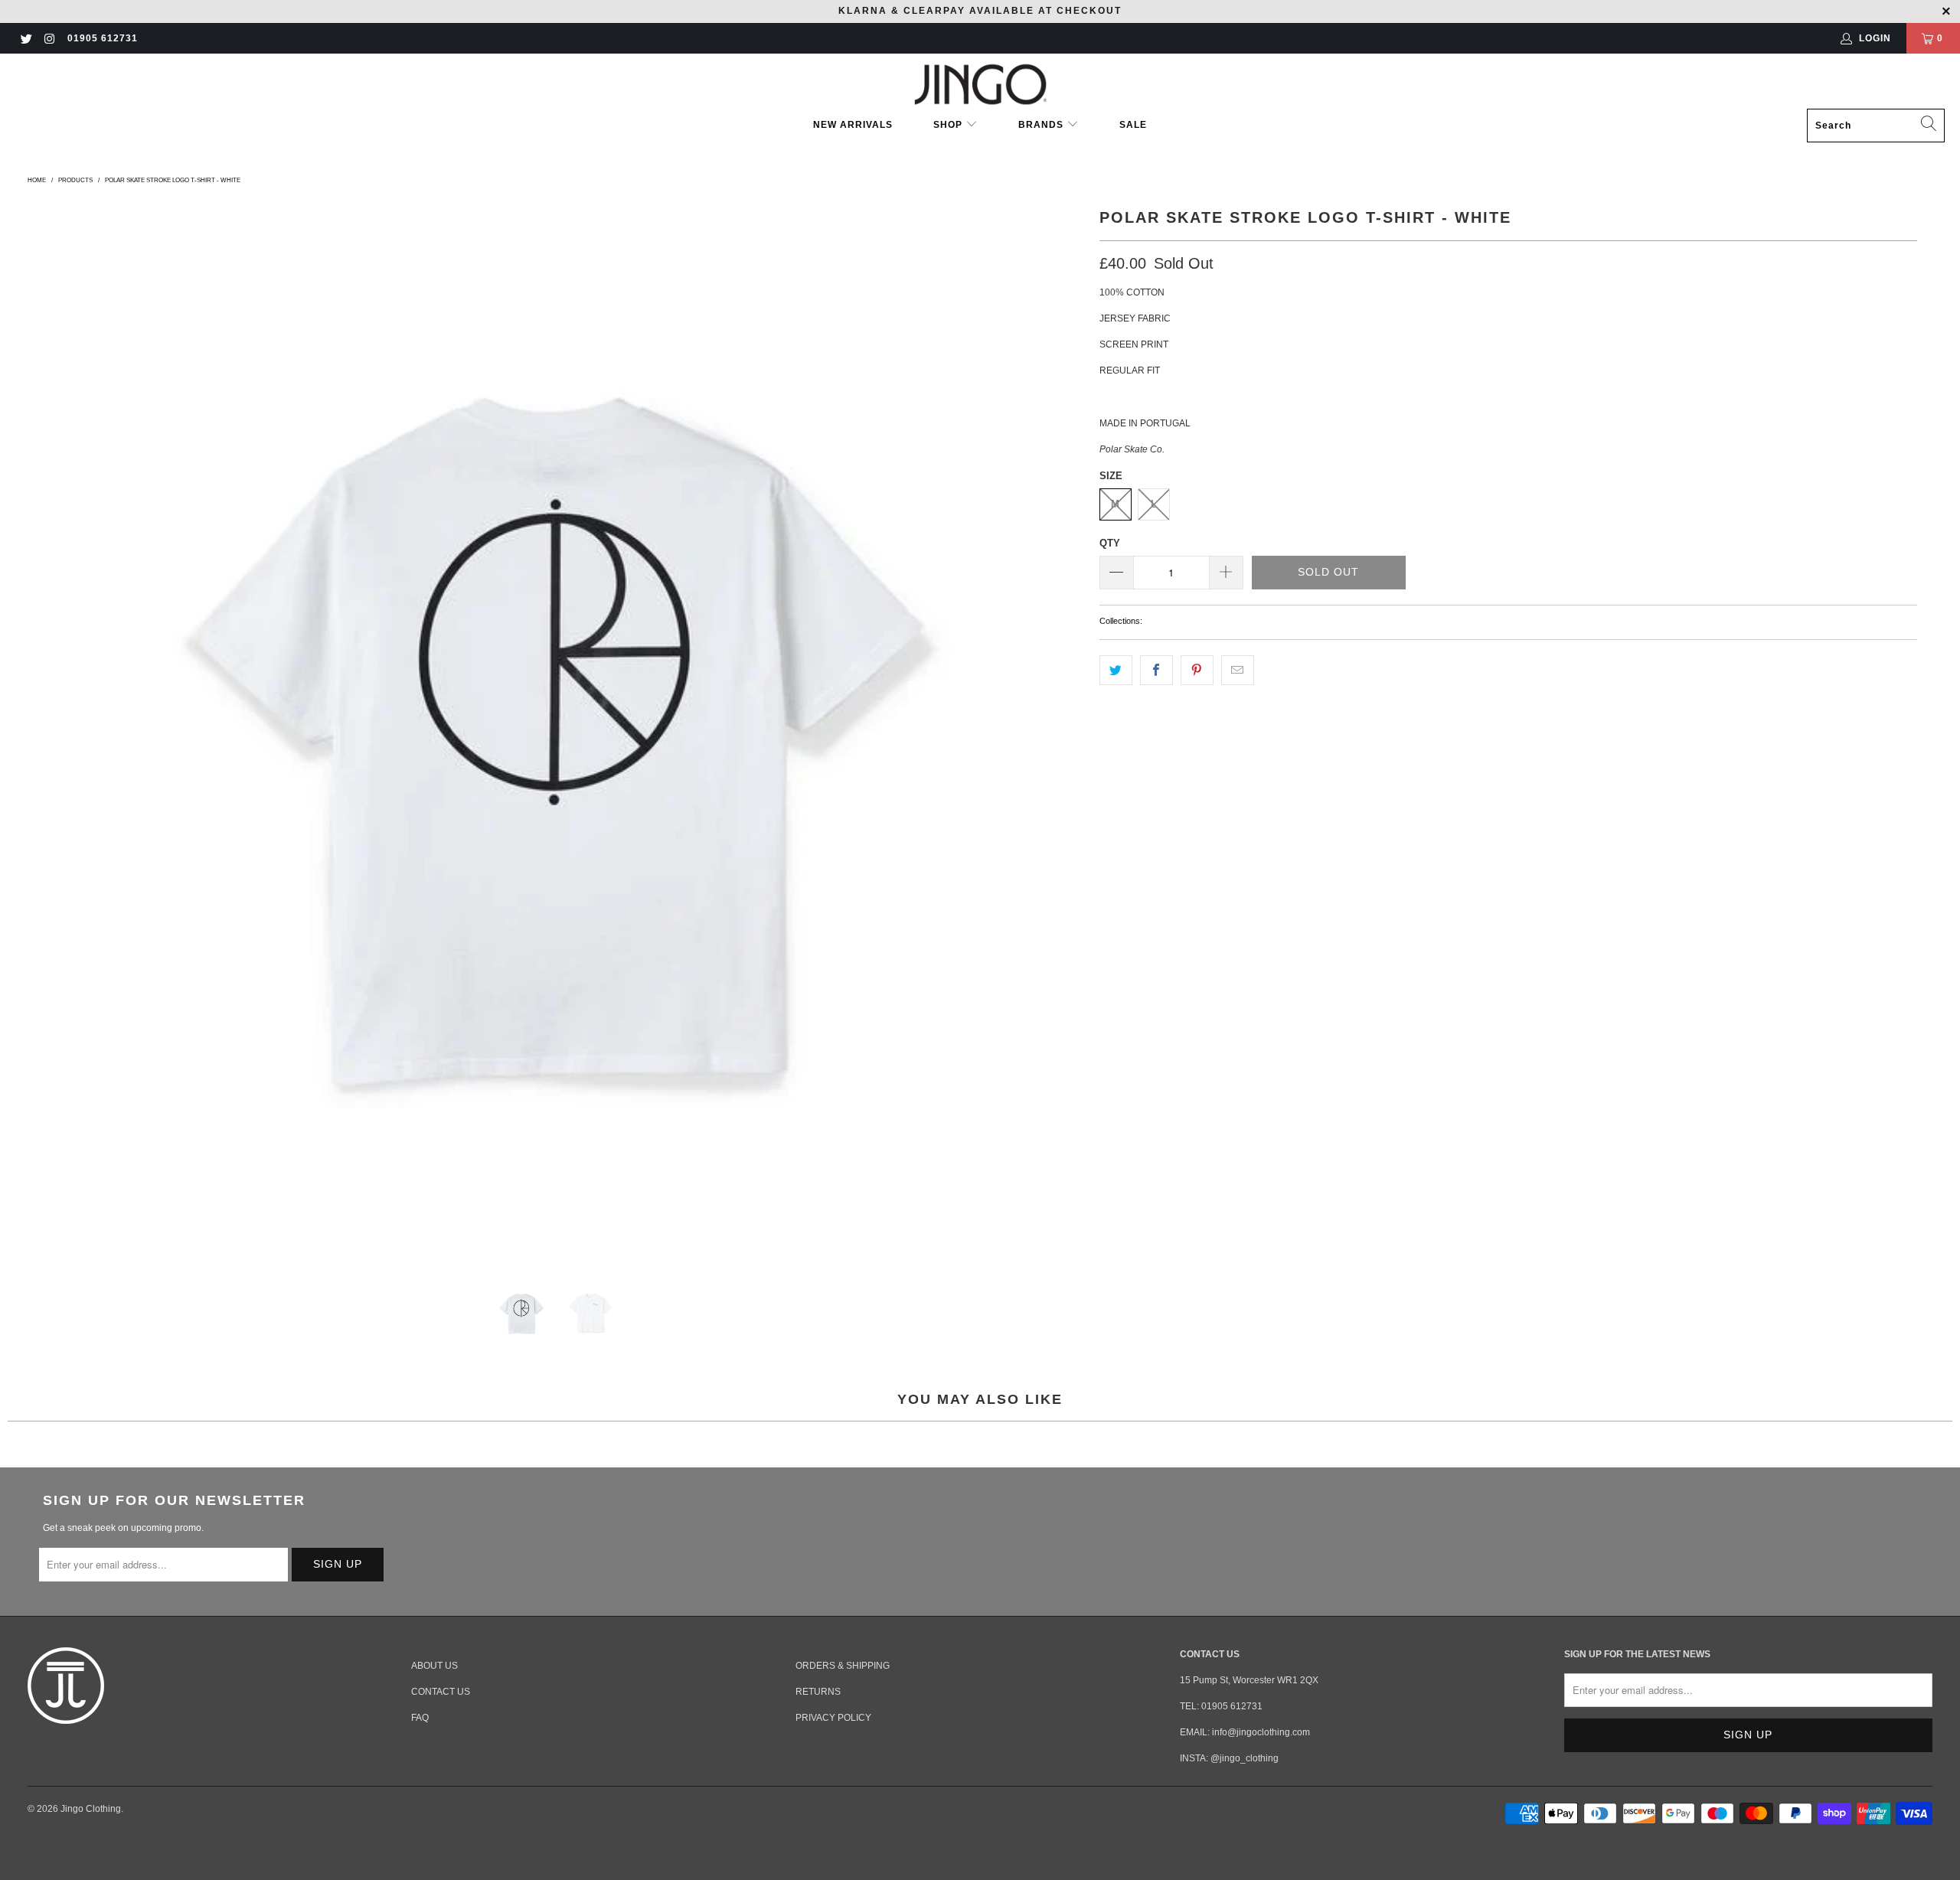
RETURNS (818, 1692)
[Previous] (42, 731)
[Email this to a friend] (1238, 670)
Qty (1110, 543)
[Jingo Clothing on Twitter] (26, 38)
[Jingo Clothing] (980, 85)
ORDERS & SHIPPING (843, 1666)
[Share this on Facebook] (1156, 670)
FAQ (420, 1718)
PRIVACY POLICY (833, 1718)
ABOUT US (434, 1666)
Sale (1133, 125)
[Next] (1070, 731)
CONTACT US (441, 1692)
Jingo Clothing (91, 1809)
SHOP (949, 125)
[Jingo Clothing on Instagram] (49, 38)
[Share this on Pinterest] (1197, 670)
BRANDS (1041, 125)
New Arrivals (853, 125)
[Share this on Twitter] (1116, 670)
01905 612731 (103, 38)
